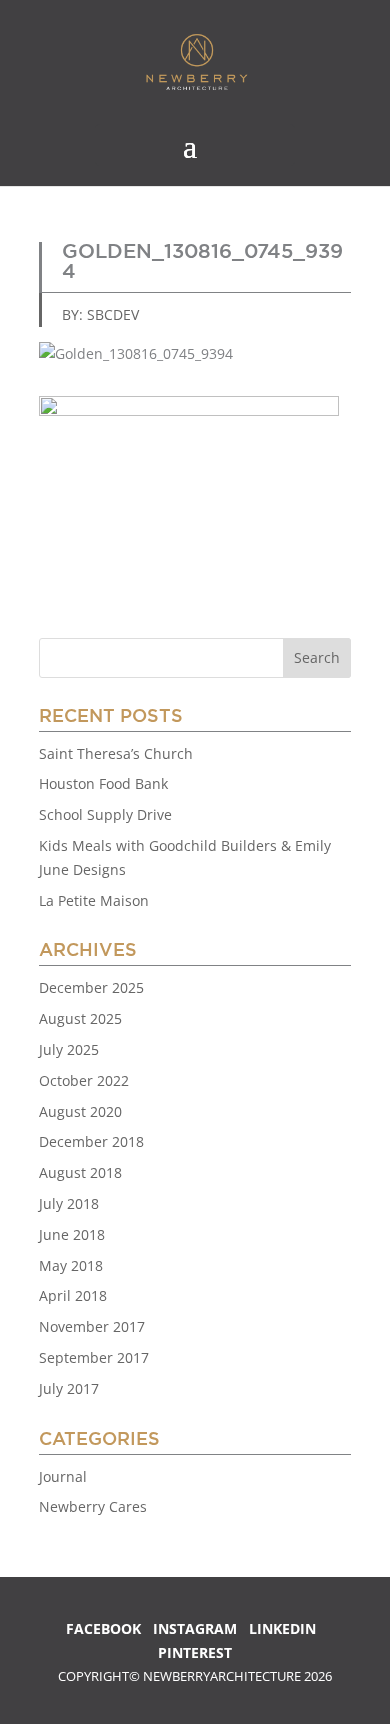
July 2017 (69, 1388)
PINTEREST (195, 1652)
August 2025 (80, 1018)
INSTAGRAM (195, 1628)
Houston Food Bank (103, 783)
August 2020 (80, 1111)
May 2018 (71, 1265)
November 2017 (92, 1326)
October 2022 (84, 1080)
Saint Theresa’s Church (116, 753)
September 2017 (94, 1357)
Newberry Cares (93, 1506)
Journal (63, 1476)
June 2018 (72, 1234)
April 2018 (73, 1295)
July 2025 (69, 1049)
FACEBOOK (103, 1628)
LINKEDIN (282, 1628)
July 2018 (69, 1203)
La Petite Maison (94, 900)
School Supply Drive (105, 814)
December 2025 (91, 987)
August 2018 (80, 1172)
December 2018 (91, 1141)
